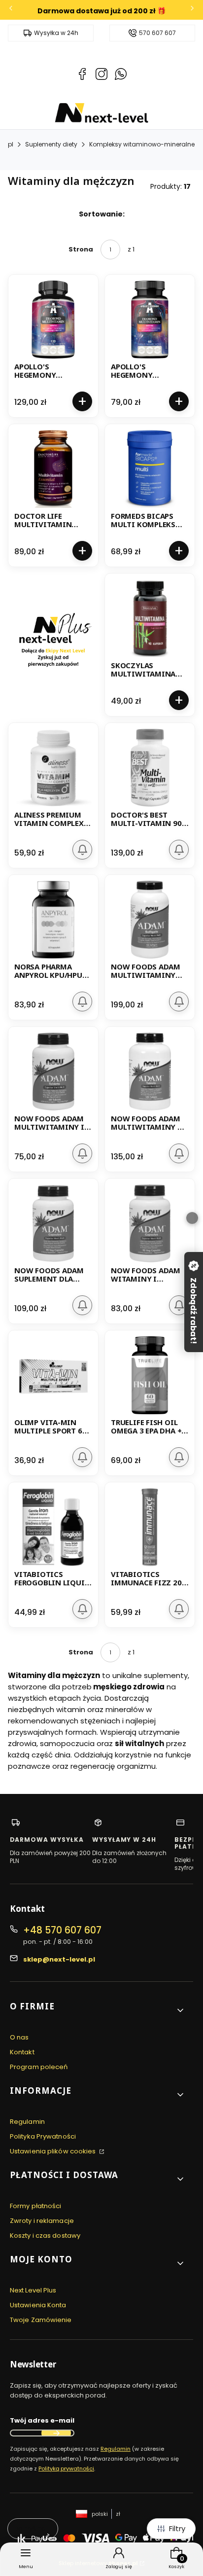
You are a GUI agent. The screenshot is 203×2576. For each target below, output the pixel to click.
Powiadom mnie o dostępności (82, 850)
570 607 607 (157, 33)
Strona (81, 249)
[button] (98, 2010)
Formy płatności (36, 2206)
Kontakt (22, 2052)
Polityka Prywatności (43, 2136)
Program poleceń (39, 2067)
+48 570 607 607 (62, 1930)
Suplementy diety (51, 144)
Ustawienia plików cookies (54, 2151)
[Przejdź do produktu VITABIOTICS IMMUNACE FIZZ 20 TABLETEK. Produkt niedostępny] (150, 1527)
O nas (19, 2037)
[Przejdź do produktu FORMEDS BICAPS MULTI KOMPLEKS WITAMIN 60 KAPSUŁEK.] (150, 469)
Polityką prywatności (66, 2469)
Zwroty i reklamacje (42, 2221)
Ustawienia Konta (38, 2305)
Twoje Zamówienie (41, 2320)
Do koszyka (82, 401)
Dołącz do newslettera (56, 2433)
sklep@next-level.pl (59, 1959)
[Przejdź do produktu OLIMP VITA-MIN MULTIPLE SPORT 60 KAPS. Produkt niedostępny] (53, 1375)
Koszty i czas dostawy (45, 2236)
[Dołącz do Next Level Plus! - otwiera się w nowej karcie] (53, 645)
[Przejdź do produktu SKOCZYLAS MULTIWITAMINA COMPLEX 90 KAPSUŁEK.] (150, 618)
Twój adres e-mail (42, 2420)
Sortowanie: (102, 214)
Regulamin (27, 2122)
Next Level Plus (33, 2290)
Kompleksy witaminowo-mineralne (142, 144)
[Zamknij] (192, 1218)
